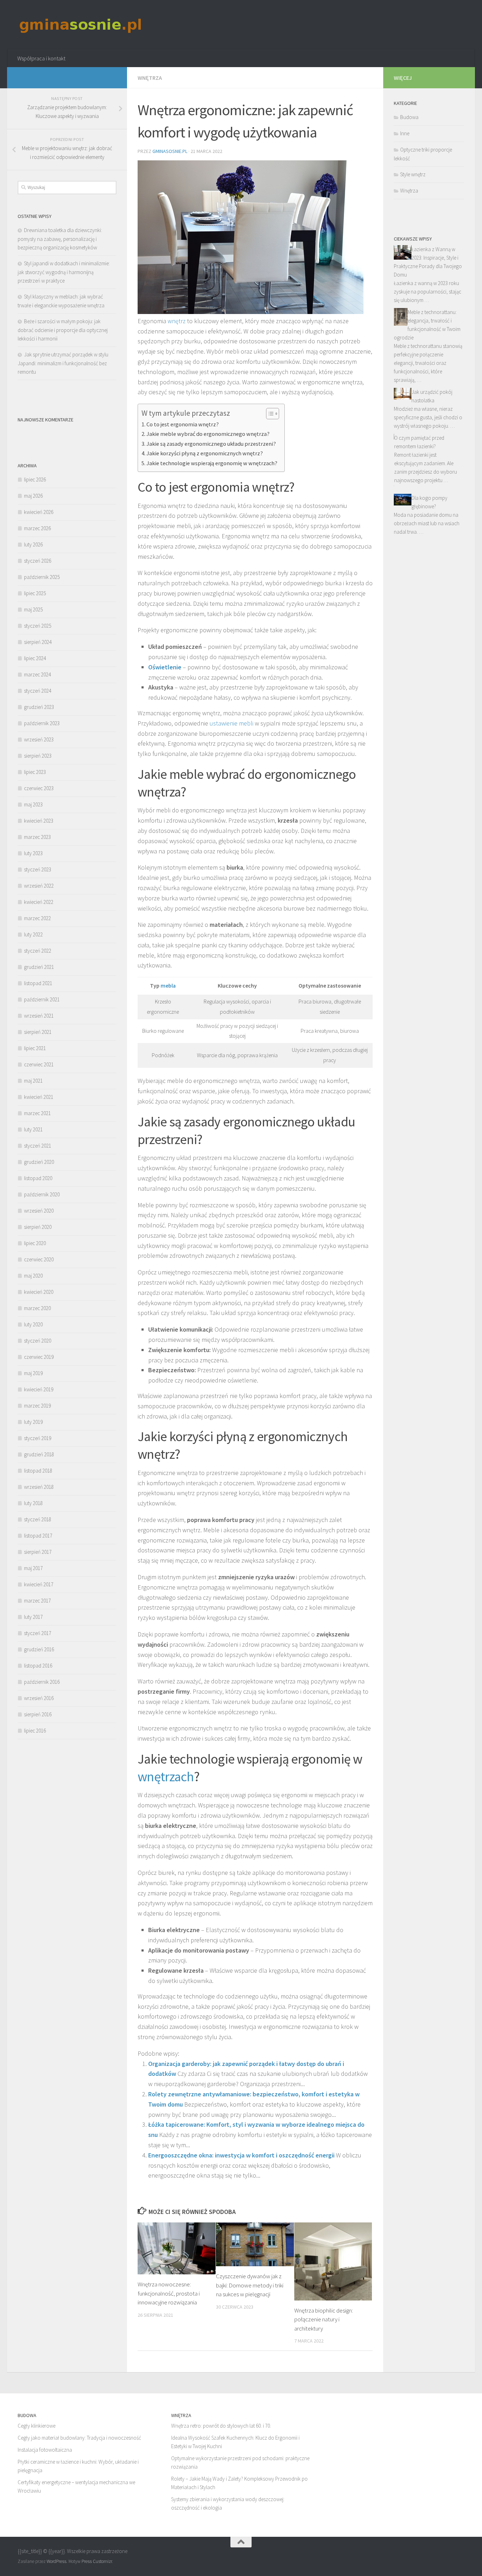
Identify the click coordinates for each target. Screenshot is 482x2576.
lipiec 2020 (35, 1243)
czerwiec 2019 (39, 1357)
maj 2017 (33, 1568)
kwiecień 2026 (39, 512)
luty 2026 (33, 544)
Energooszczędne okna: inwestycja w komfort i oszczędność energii (241, 2155)
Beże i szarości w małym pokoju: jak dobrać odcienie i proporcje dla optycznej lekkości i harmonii (63, 330)
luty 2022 (33, 934)
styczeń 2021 (38, 1146)
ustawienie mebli (231, 723)
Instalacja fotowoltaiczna (45, 2450)
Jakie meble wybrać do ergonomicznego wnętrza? (208, 434)
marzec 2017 (37, 1601)
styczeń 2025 (38, 626)
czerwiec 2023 (39, 788)
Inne (405, 133)
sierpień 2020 (38, 1227)
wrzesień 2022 (39, 886)
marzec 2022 (37, 918)
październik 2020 (42, 1194)
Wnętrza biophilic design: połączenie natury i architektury (324, 2319)
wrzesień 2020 (39, 1211)
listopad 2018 (38, 1471)
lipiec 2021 (35, 1048)
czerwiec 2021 (39, 1064)
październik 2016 (42, 1682)
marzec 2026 (37, 528)
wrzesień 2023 (39, 739)
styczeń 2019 (38, 1438)
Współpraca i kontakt (41, 58)
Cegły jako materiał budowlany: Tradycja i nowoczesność (79, 2438)
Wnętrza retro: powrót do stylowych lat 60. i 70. (221, 2426)
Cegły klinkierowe (37, 2426)
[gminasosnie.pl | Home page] (81, 25)
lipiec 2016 (35, 1731)
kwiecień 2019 (39, 1389)
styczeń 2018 (38, 1519)
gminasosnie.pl (170, 151)
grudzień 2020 (39, 1162)
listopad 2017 (38, 1536)
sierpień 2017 (38, 1552)
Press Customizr (97, 2561)
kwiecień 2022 (39, 902)
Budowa (409, 117)
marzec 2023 (37, 837)
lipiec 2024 (35, 658)
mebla (168, 986)
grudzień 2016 (39, 1649)
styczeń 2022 (38, 951)
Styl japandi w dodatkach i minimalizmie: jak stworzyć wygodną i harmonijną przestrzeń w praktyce (64, 272)
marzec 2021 (37, 1113)
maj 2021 (33, 1081)
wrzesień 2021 (39, 1016)
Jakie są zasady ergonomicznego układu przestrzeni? (211, 444)
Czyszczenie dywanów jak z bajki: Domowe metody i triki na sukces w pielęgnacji (250, 2285)
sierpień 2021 (38, 1032)
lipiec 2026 (35, 479)
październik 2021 (42, 999)
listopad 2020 (38, 1178)
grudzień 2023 (39, 707)
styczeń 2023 (38, 869)
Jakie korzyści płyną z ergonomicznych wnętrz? (205, 453)
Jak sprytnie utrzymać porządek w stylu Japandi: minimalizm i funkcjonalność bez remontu (63, 363)
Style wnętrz (413, 174)
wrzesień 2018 (39, 1487)
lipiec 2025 (35, 593)
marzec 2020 (37, 1308)
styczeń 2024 (38, 691)
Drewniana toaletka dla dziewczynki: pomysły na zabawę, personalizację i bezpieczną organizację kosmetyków (60, 239)
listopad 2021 (38, 983)
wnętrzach (166, 1776)
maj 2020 (33, 1276)
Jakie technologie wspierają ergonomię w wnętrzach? (212, 463)
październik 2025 (42, 577)
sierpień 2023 (38, 756)
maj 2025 (33, 609)
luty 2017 (33, 1617)
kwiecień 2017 (39, 1584)
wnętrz (177, 321)
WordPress (56, 2561)
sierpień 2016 (38, 1714)
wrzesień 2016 (39, 1698)
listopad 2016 (38, 1666)
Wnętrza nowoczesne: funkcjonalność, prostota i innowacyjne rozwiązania (169, 2293)
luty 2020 (33, 1324)
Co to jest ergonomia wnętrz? (183, 424)
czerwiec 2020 (39, 1259)
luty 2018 (33, 1503)
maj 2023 (33, 804)
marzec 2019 (37, 1406)
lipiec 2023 (35, 772)
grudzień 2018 (39, 1454)
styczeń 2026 (38, 561)
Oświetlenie (165, 667)
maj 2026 (33, 496)
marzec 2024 (37, 674)
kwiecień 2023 (39, 821)
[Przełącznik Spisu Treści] (269, 414)
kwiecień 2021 (39, 1097)
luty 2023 (33, 853)
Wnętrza (150, 78)
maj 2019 (33, 1373)
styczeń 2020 (38, 1341)
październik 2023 (42, 723)
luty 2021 (33, 1129)
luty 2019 (33, 1422)
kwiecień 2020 (39, 1292)
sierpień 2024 (38, 642)
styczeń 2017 (38, 1633)
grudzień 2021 (39, 967)
